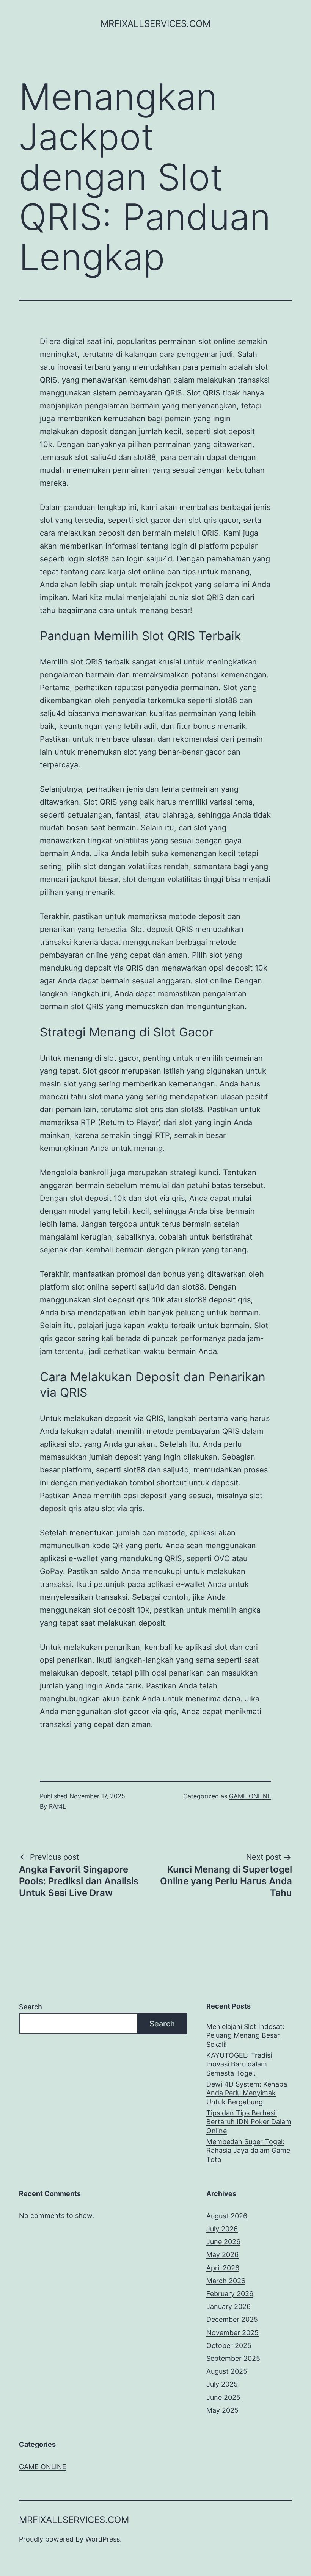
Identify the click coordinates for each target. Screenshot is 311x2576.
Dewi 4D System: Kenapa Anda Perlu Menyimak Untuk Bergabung (247, 2093)
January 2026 (229, 2306)
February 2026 (230, 2294)
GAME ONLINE (250, 1796)
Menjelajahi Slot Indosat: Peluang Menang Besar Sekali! (245, 2035)
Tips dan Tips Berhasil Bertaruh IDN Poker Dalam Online (249, 2122)
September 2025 (233, 2358)
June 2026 (223, 2242)
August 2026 (227, 2216)
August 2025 (227, 2371)
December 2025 (232, 2319)
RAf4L (57, 1806)
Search (31, 2007)
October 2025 (229, 2345)
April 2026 (223, 2268)
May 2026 (222, 2255)
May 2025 (222, 2410)
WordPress (103, 2539)
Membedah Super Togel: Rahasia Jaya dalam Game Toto (248, 2151)
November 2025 (232, 2333)
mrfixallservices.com (155, 24)
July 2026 (222, 2229)
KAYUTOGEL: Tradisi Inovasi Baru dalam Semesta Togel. (239, 2064)
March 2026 (226, 2281)
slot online (214, 981)
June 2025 (223, 2397)
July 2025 (222, 2384)
